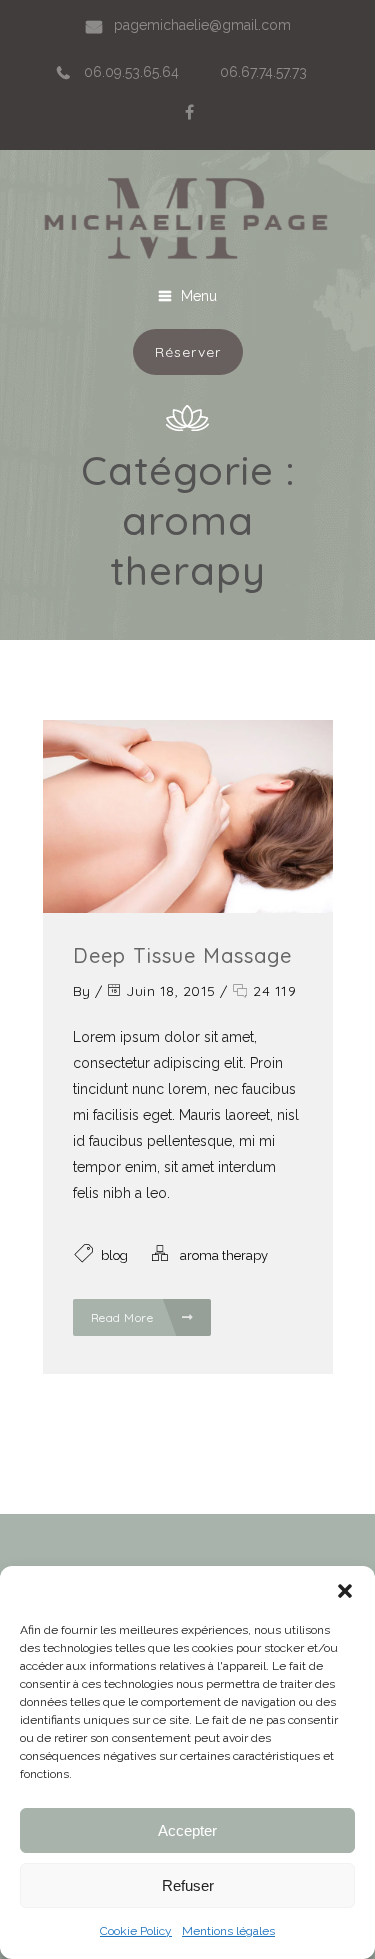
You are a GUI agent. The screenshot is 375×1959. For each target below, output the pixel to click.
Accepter (187, 1830)
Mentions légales (228, 1931)
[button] (345, 1591)
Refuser (188, 1885)
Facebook (189, 112)
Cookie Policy (136, 1931)
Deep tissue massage (182, 955)
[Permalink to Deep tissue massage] (188, 908)
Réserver (188, 352)
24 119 (272, 991)
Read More (124, 1317)
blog (114, 1255)
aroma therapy (224, 1255)
